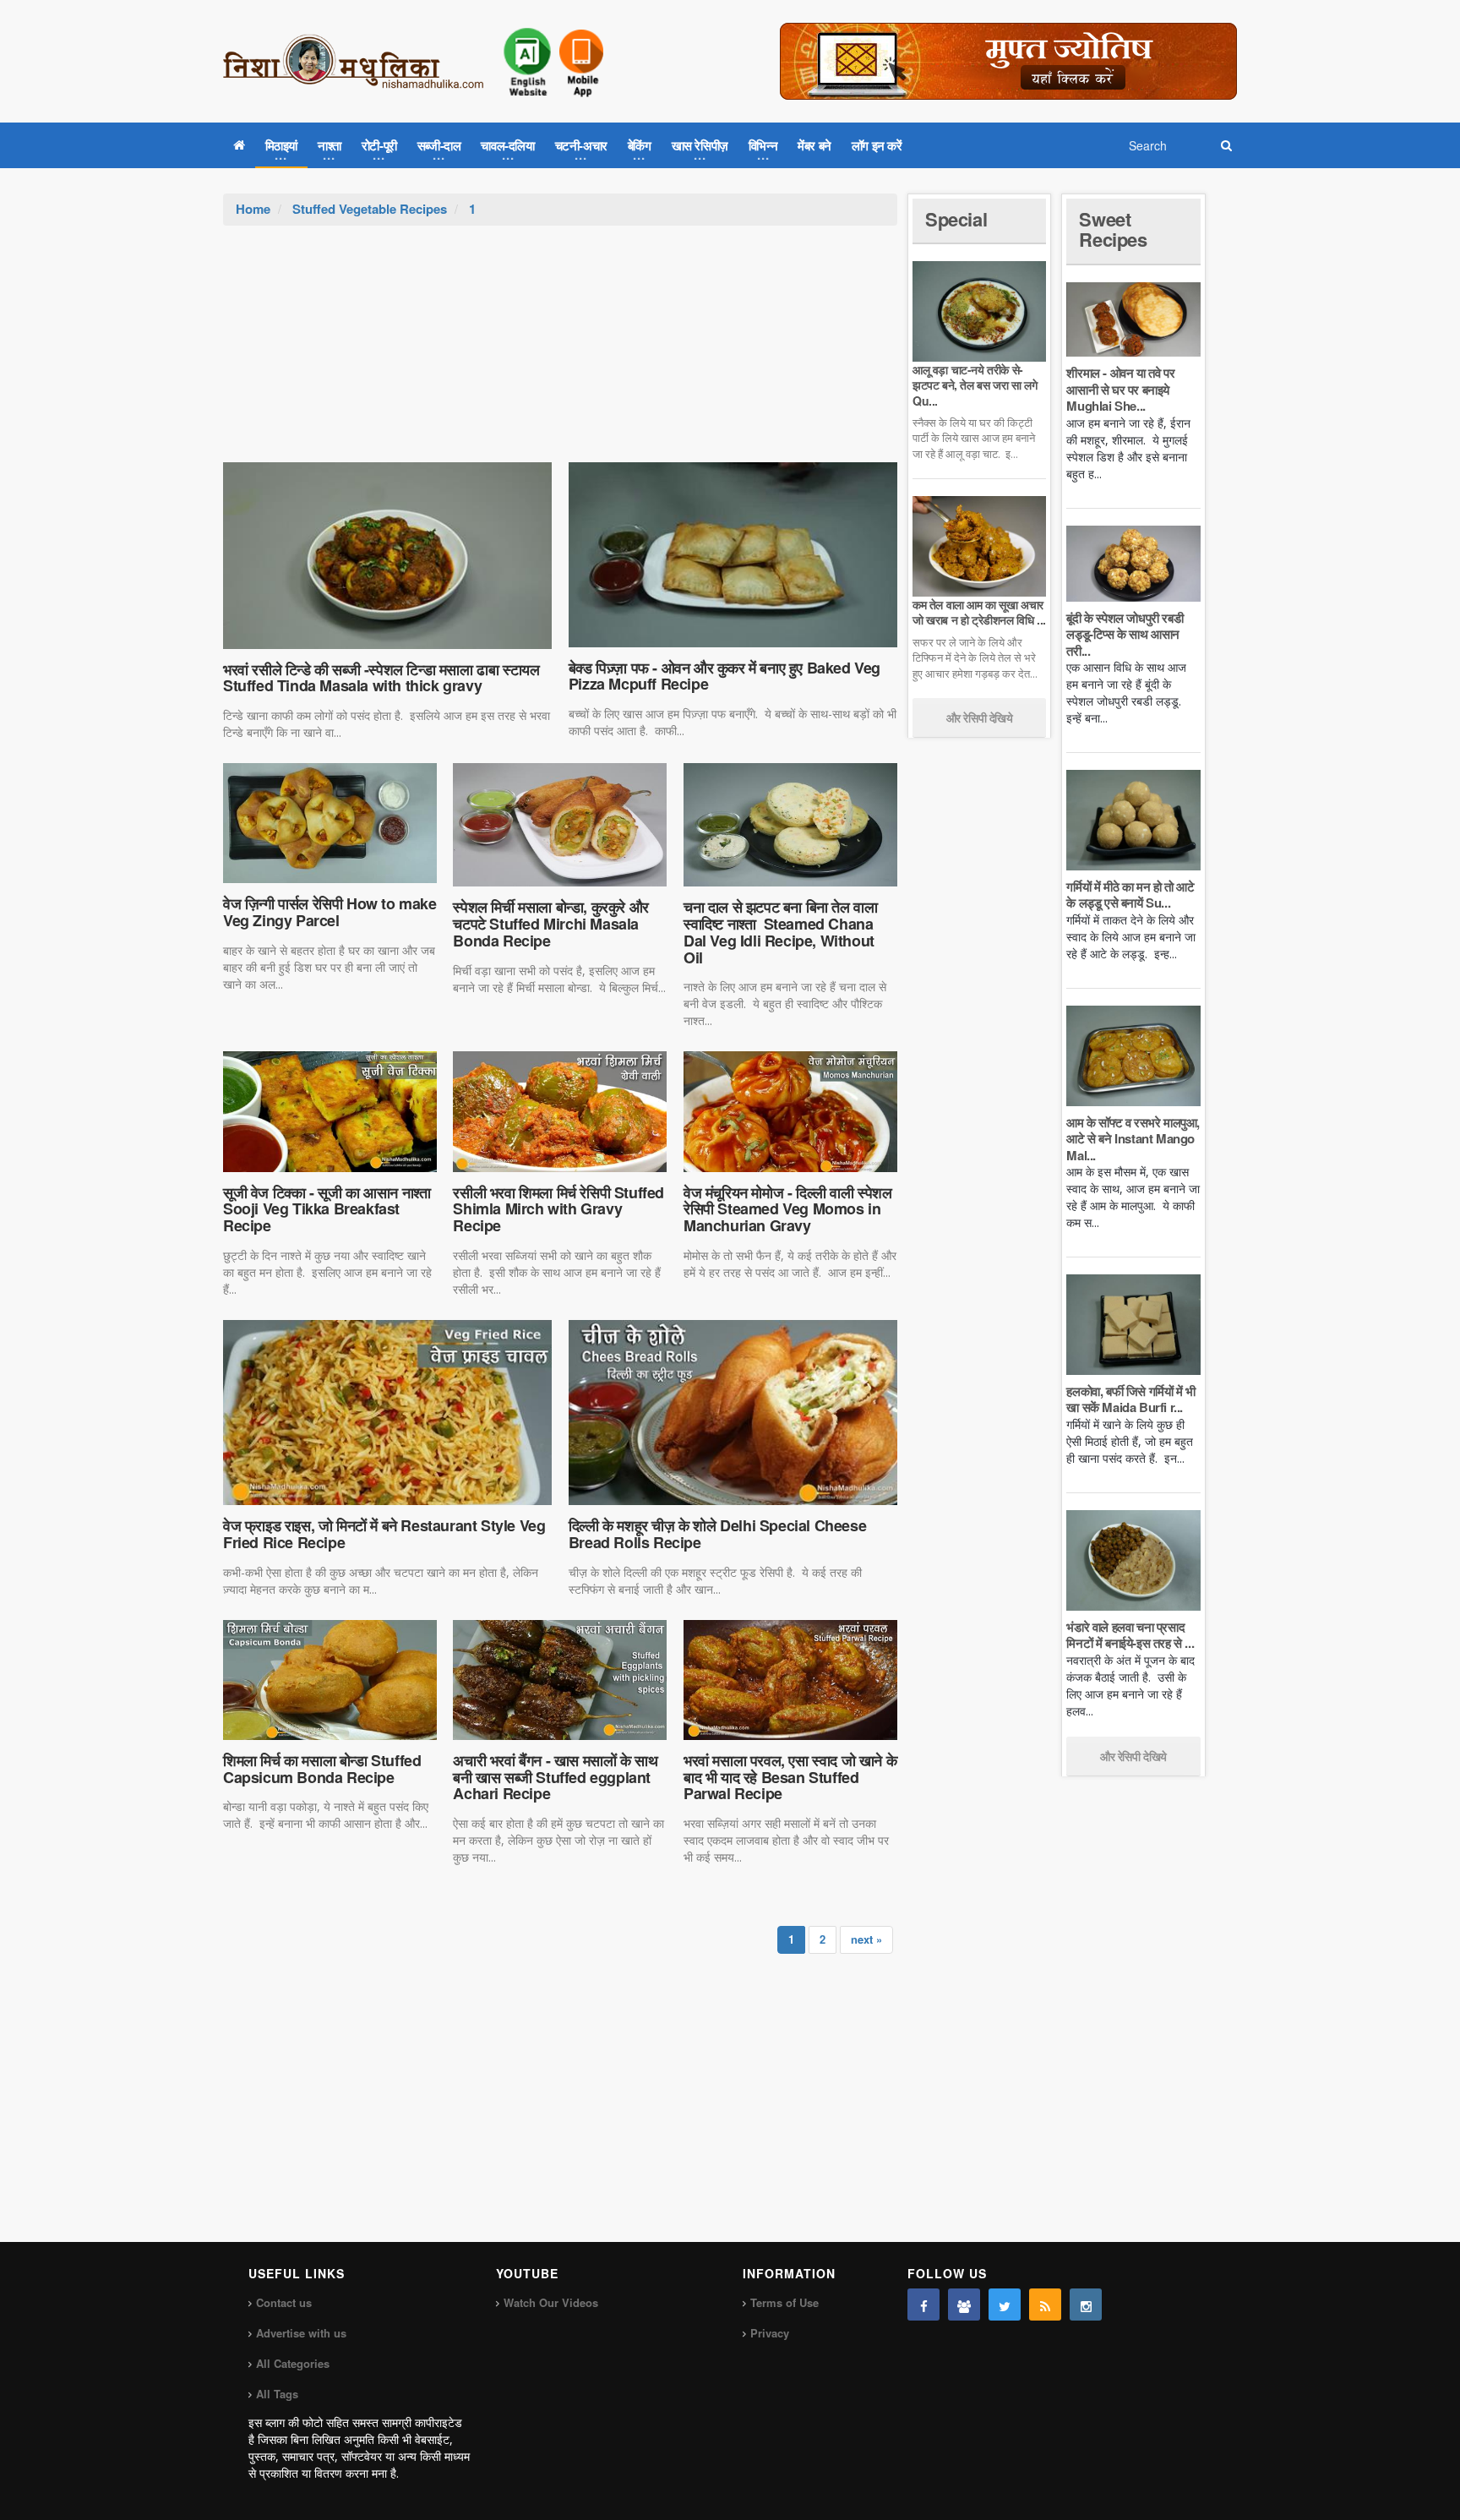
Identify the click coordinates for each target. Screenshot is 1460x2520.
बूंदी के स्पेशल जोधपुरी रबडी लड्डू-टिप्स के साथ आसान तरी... (1125, 634)
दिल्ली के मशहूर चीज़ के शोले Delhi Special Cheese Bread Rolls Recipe (717, 1534)
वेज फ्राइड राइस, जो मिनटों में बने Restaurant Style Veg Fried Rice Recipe (384, 1534)
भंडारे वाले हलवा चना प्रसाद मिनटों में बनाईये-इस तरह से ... (1130, 1635)
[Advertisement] (560, 352)
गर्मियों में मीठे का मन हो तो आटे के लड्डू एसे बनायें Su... (1130, 895)
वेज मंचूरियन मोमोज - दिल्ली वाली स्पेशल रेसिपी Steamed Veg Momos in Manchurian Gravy (788, 1209)
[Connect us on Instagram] (1086, 2305)
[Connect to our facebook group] (964, 2305)
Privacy (770, 2333)
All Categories (293, 2363)
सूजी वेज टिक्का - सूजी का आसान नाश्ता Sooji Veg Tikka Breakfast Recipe (327, 1209)
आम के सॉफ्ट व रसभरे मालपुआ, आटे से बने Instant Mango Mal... (1133, 1139)
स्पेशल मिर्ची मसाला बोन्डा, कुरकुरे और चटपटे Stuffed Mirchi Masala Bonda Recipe (550, 924)
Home (253, 209)
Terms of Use (784, 2302)
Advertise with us (301, 2333)
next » (866, 1939)
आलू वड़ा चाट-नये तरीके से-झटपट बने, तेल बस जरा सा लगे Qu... (975, 385)
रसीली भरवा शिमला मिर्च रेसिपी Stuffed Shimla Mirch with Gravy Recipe (558, 1209)
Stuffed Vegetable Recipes (370, 209)
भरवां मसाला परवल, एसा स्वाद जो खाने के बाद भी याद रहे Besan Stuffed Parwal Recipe (790, 1777)
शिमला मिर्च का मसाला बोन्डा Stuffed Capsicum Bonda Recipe (322, 1769)
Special (956, 219)
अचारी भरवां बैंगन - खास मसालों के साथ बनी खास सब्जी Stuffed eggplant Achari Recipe (555, 1777)
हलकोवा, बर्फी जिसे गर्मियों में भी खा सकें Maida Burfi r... (1130, 1399)
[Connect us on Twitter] (1005, 2305)
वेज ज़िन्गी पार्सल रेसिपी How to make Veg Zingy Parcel (330, 912)
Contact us (284, 2302)
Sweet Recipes (1113, 229)
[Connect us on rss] (1045, 2305)
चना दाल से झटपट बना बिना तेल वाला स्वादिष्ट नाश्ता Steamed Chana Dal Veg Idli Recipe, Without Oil (780, 932)
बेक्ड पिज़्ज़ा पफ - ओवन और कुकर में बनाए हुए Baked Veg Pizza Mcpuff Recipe (725, 676)
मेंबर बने (814, 145)
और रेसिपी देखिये (980, 717)
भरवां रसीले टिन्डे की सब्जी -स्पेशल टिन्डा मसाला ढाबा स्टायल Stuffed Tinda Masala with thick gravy (381, 678)
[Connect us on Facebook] (923, 2305)
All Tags (277, 2394)
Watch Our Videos (551, 2302)
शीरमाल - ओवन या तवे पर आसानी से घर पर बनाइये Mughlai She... (1120, 389)
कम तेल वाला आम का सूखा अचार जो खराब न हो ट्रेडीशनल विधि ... (979, 612)
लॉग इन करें (877, 145)
